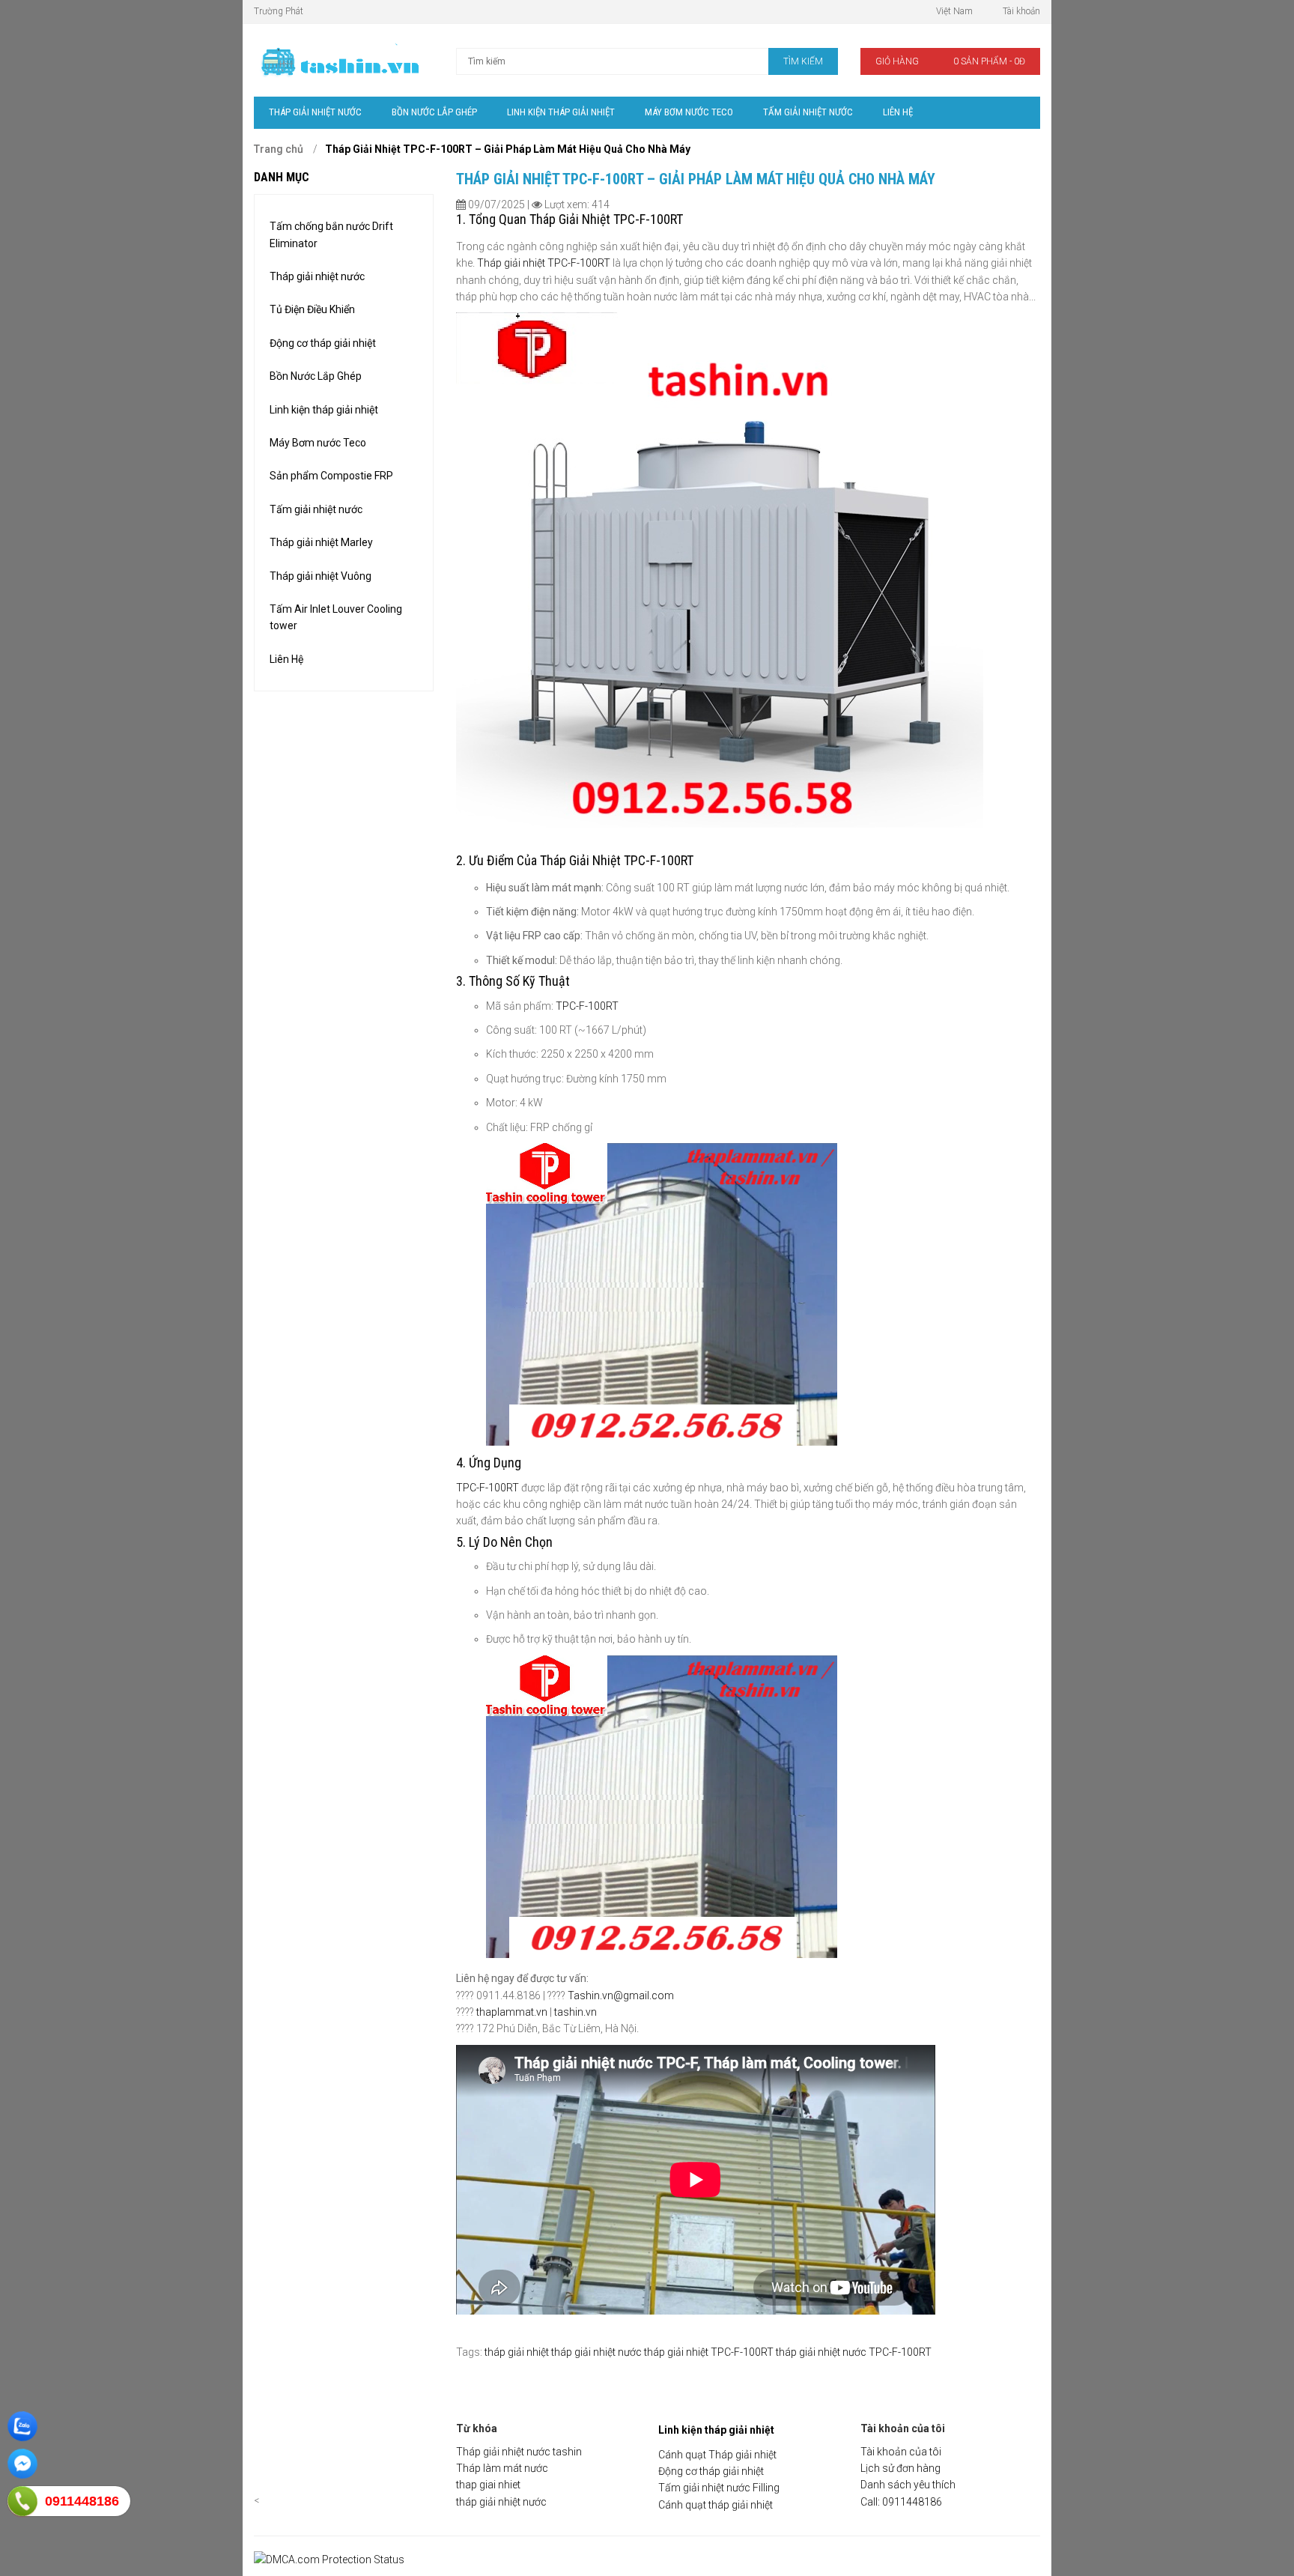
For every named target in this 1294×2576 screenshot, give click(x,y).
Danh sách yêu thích (908, 2485)
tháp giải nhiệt (517, 2352)
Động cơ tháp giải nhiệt (323, 343)
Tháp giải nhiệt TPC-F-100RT (544, 263)
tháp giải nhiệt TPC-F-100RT (709, 2352)
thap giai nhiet (488, 2485)
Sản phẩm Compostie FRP (331, 476)
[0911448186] (22, 2501)
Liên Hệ (286, 659)
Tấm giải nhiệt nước (316, 509)
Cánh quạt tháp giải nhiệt (716, 2505)
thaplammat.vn (512, 2012)
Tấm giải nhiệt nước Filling (719, 2488)
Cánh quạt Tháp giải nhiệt (717, 2455)
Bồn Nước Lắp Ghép (316, 376)
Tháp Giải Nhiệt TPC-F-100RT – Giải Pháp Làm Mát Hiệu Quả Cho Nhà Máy (508, 149)
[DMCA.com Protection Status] (329, 2560)
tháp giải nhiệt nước (596, 2352)
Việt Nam (954, 11)
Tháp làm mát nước (502, 2468)
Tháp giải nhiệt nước (317, 276)
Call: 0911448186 (901, 2502)
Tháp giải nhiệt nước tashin (519, 2452)
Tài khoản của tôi (901, 2452)
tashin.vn (575, 2012)
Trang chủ (279, 149)
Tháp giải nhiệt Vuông (321, 576)
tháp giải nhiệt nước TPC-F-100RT (854, 2352)
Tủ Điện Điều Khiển (312, 309)
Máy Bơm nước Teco (318, 443)
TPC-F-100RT (587, 1006)
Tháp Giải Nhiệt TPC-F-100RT (606, 219)
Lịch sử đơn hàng (900, 2468)
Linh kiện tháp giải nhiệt (324, 410)
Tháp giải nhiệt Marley (321, 542)
